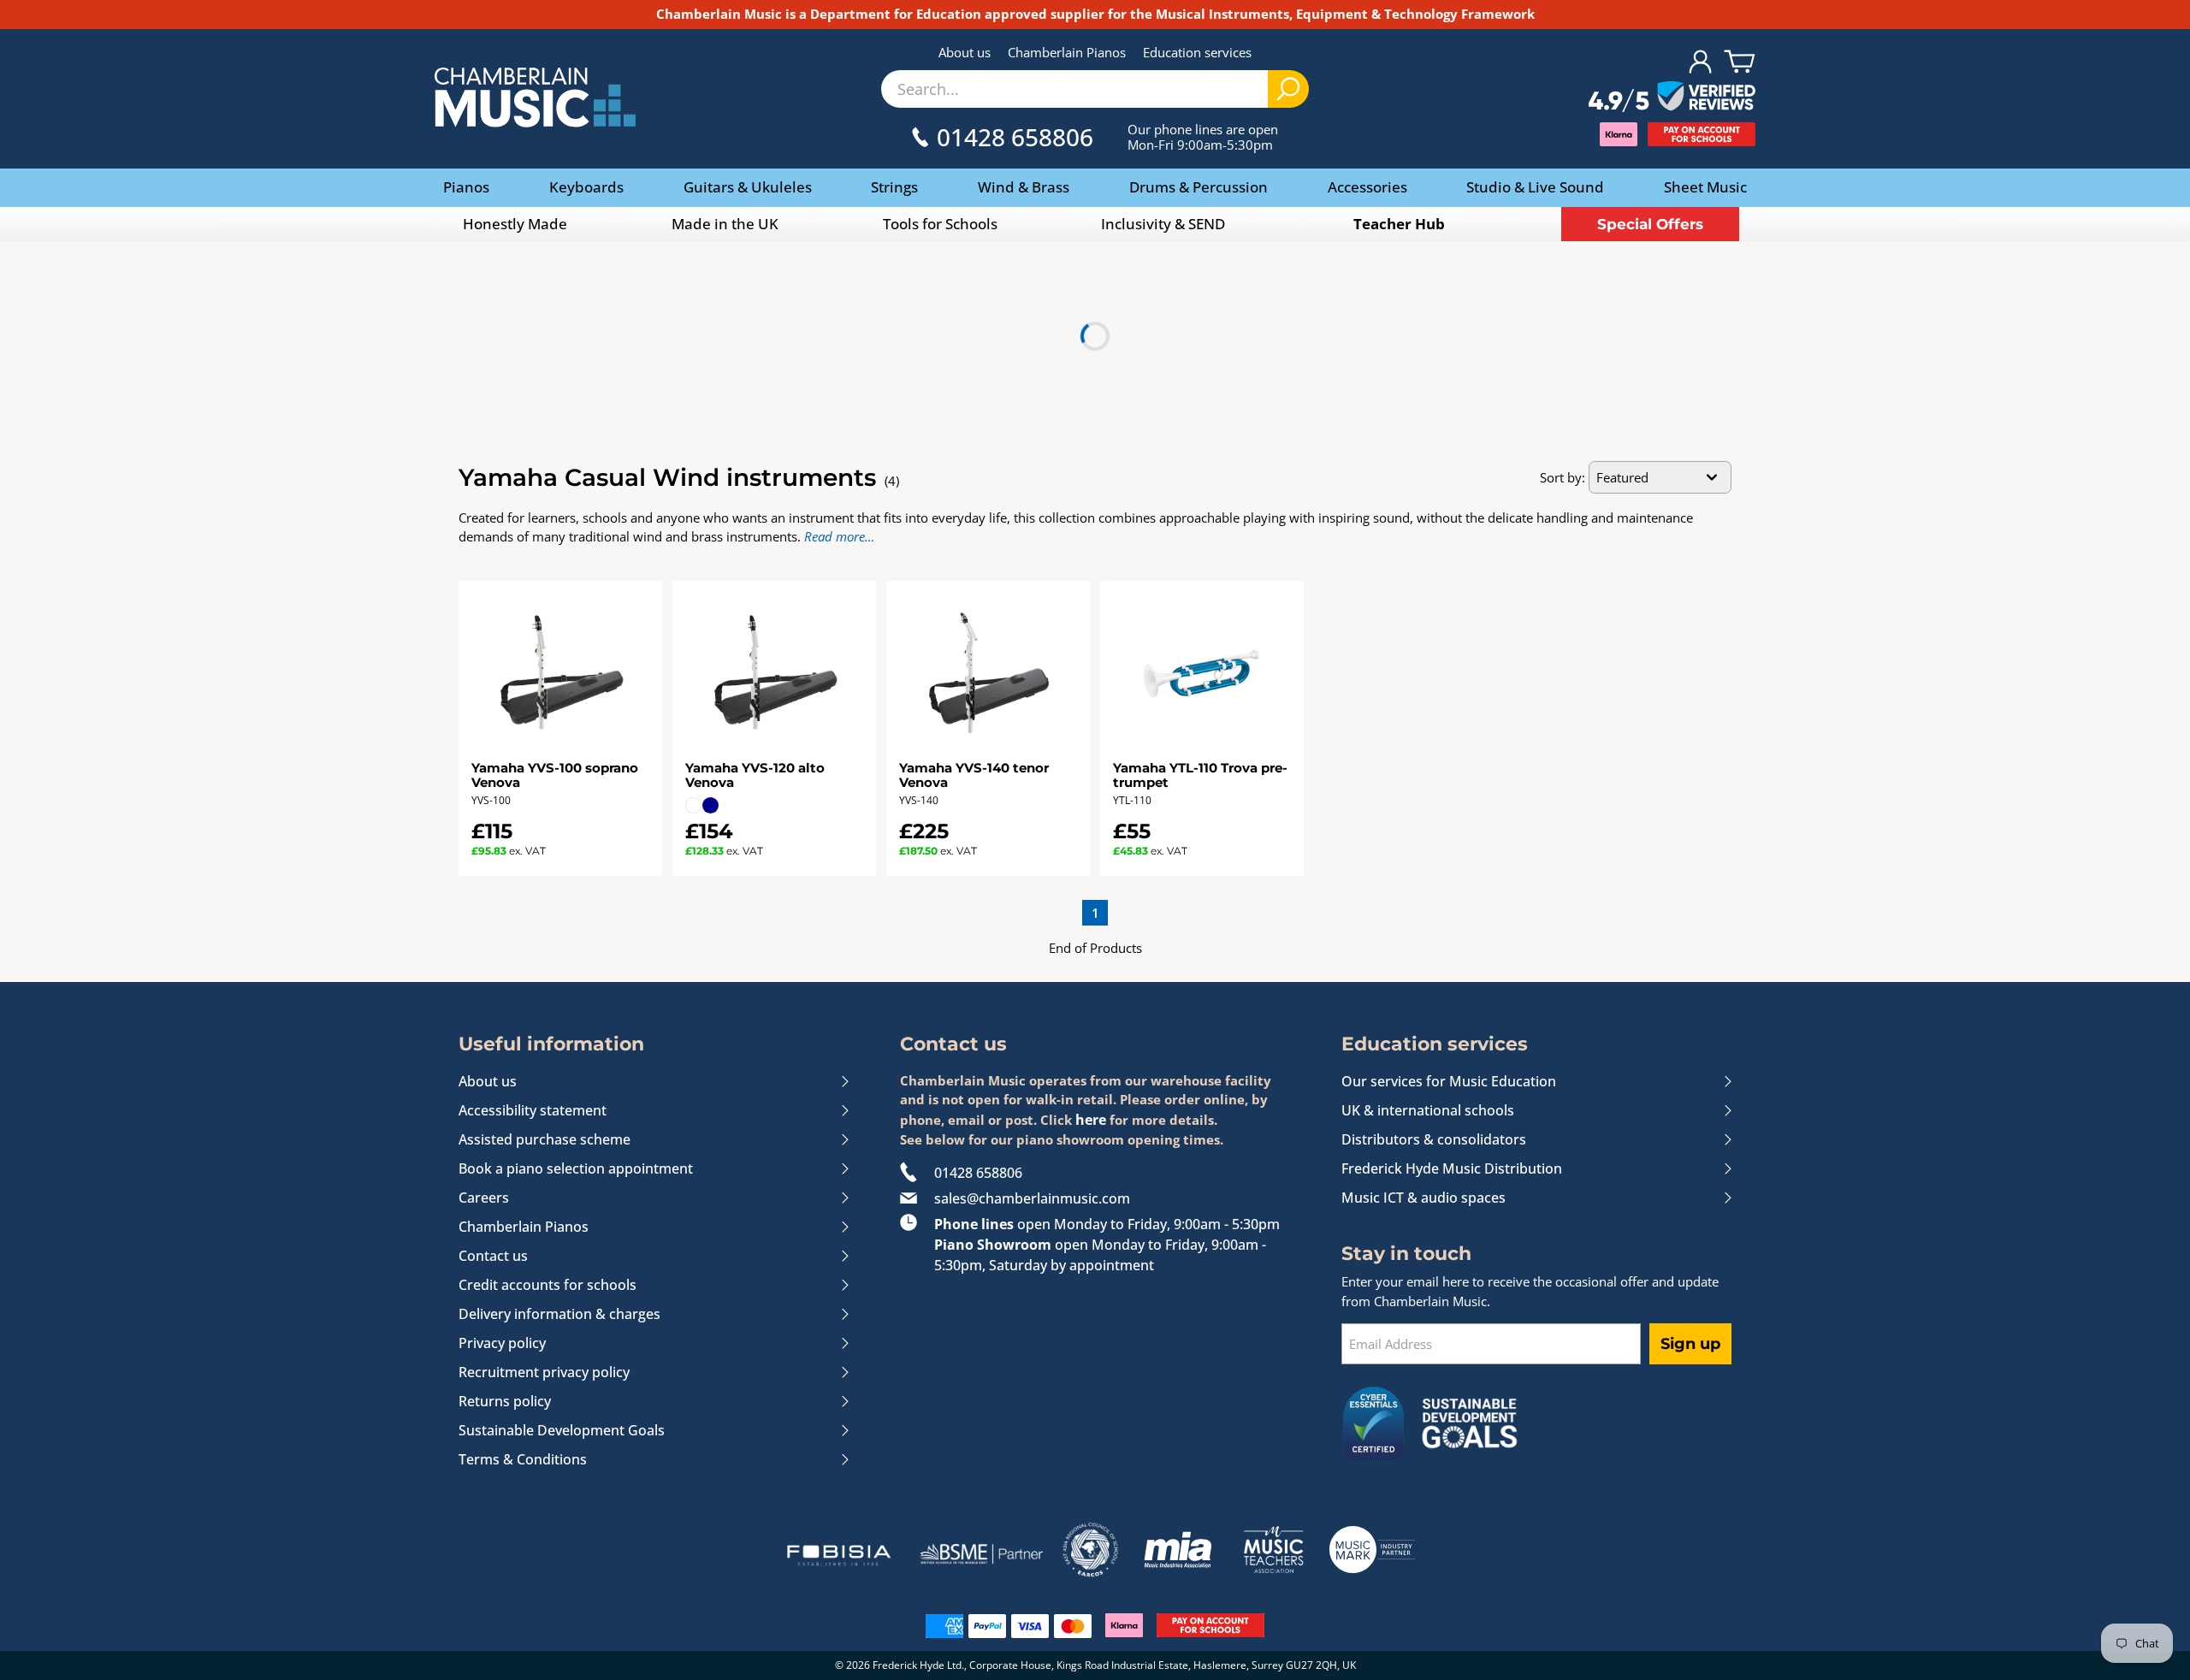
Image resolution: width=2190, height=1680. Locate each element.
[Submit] (1288, 89)
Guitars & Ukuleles (748, 187)
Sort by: (1563, 477)
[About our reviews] (1672, 98)
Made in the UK (725, 224)
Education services (1197, 52)
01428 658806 (978, 1173)
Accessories (1367, 187)
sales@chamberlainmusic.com (1032, 1198)
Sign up (1690, 1344)
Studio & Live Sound (1535, 187)
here (1091, 1120)
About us (965, 52)
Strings (894, 187)
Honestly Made (515, 224)
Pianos (466, 187)
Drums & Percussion (1199, 187)
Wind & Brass (1024, 187)
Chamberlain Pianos (1067, 52)
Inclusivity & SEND (1163, 224)
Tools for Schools (940, 224)
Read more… (839, 536)
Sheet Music (1705, 187)
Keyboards (586, 187)
